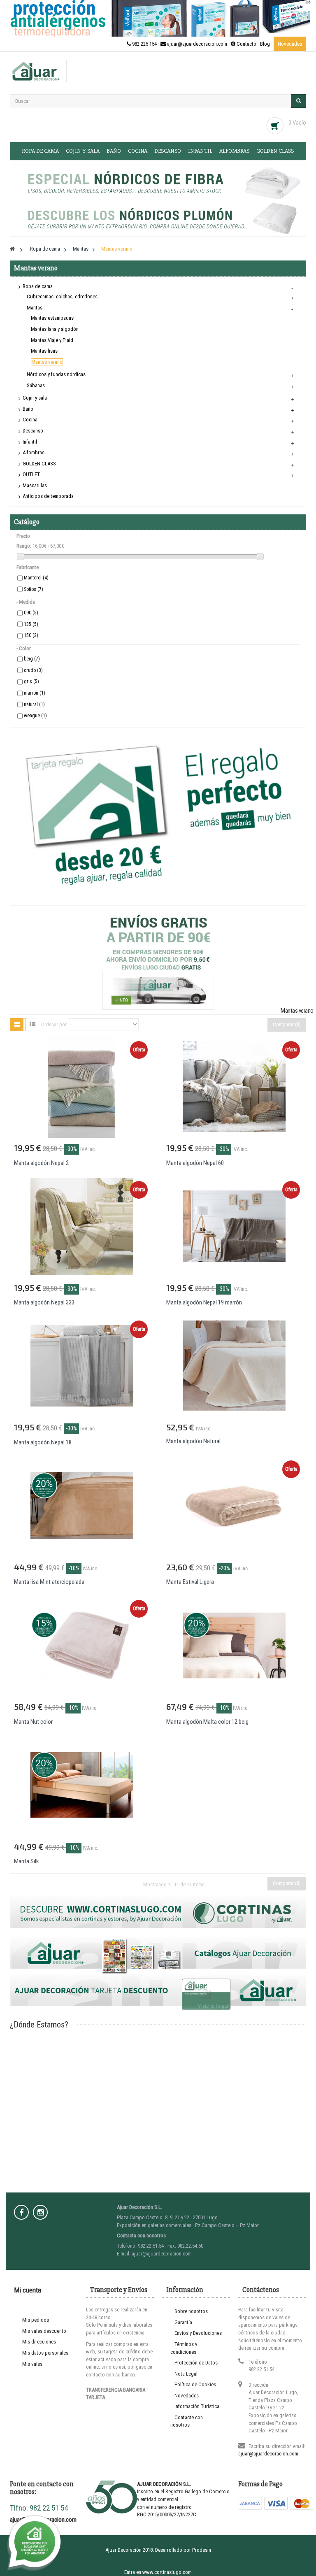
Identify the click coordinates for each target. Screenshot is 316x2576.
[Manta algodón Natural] (234, 1366)
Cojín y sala (83, 151)
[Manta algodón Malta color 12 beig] (234, 1645)
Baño (114, 151)
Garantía (183, 2322)
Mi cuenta (28, 2290)
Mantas (35, 308)
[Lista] (33, 1024)
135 (31, 624)
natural (34, 704)
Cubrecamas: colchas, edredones (62, 296)
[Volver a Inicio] (12, 249)
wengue (35, 716)
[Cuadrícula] (17, 1025)
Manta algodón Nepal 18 (43, 1442)
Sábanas (36, 385)
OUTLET (31, 474)
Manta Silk (27, 1861)
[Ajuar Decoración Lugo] (36, 71)
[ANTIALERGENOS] (158, 18)
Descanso (168, 151)
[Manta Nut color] (82, 1645)
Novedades (290, 44)
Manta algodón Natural (193, 1441)
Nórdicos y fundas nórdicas (56, 374)
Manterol (36, 578)
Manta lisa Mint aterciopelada (49, 1582)
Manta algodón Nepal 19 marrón (204, 1302)
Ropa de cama (40, 151)
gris (31, 681)
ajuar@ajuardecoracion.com (268, 2454)
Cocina (138, 151)
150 (31, 635)
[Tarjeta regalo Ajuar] (158, 816)
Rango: (24, 546)
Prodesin (202, 2550)
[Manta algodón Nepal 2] (82, 1086)
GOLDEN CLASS (275, 151)
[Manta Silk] (82, 1784)
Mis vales (32, 2364)
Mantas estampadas (52, 318)
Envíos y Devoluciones (198, 2333)
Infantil (200, 151)
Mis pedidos (36, 2320)
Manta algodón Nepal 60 (195, 1163)
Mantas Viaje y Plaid (52, 340)
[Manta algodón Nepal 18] (82, 1366)
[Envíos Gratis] (158, 957)
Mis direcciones (39, 2342)
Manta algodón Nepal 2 (41, 1163)
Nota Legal (186, 2374)
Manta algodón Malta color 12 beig (207, 1722)
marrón (35, 693)
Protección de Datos (196, 2363)
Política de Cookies (195, 2384)
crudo (33, 670)
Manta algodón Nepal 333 (44, 1302)
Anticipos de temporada (48, 496)
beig (32, 659)
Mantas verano (47, 362)
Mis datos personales (45, 2353)
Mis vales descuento (44, 2331)
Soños (34, 589)
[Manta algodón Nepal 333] (82, 1226)
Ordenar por (54, 1024)
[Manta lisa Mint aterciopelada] (82, 1505)
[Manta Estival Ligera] (234, 1505)
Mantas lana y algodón (55, 329)
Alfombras (234, 151)
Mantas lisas (44, 351)
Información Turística (197, 2406)
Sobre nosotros (191, 2311)
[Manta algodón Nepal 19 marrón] (234, 1226)
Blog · (267, 44)
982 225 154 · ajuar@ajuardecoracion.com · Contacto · (195, 44)
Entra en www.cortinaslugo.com (158, 2572)
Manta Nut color (33, 1722)
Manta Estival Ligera (190, 1582)
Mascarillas (35, 485)
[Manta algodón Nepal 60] (234, 1086)
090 (31, 613)
